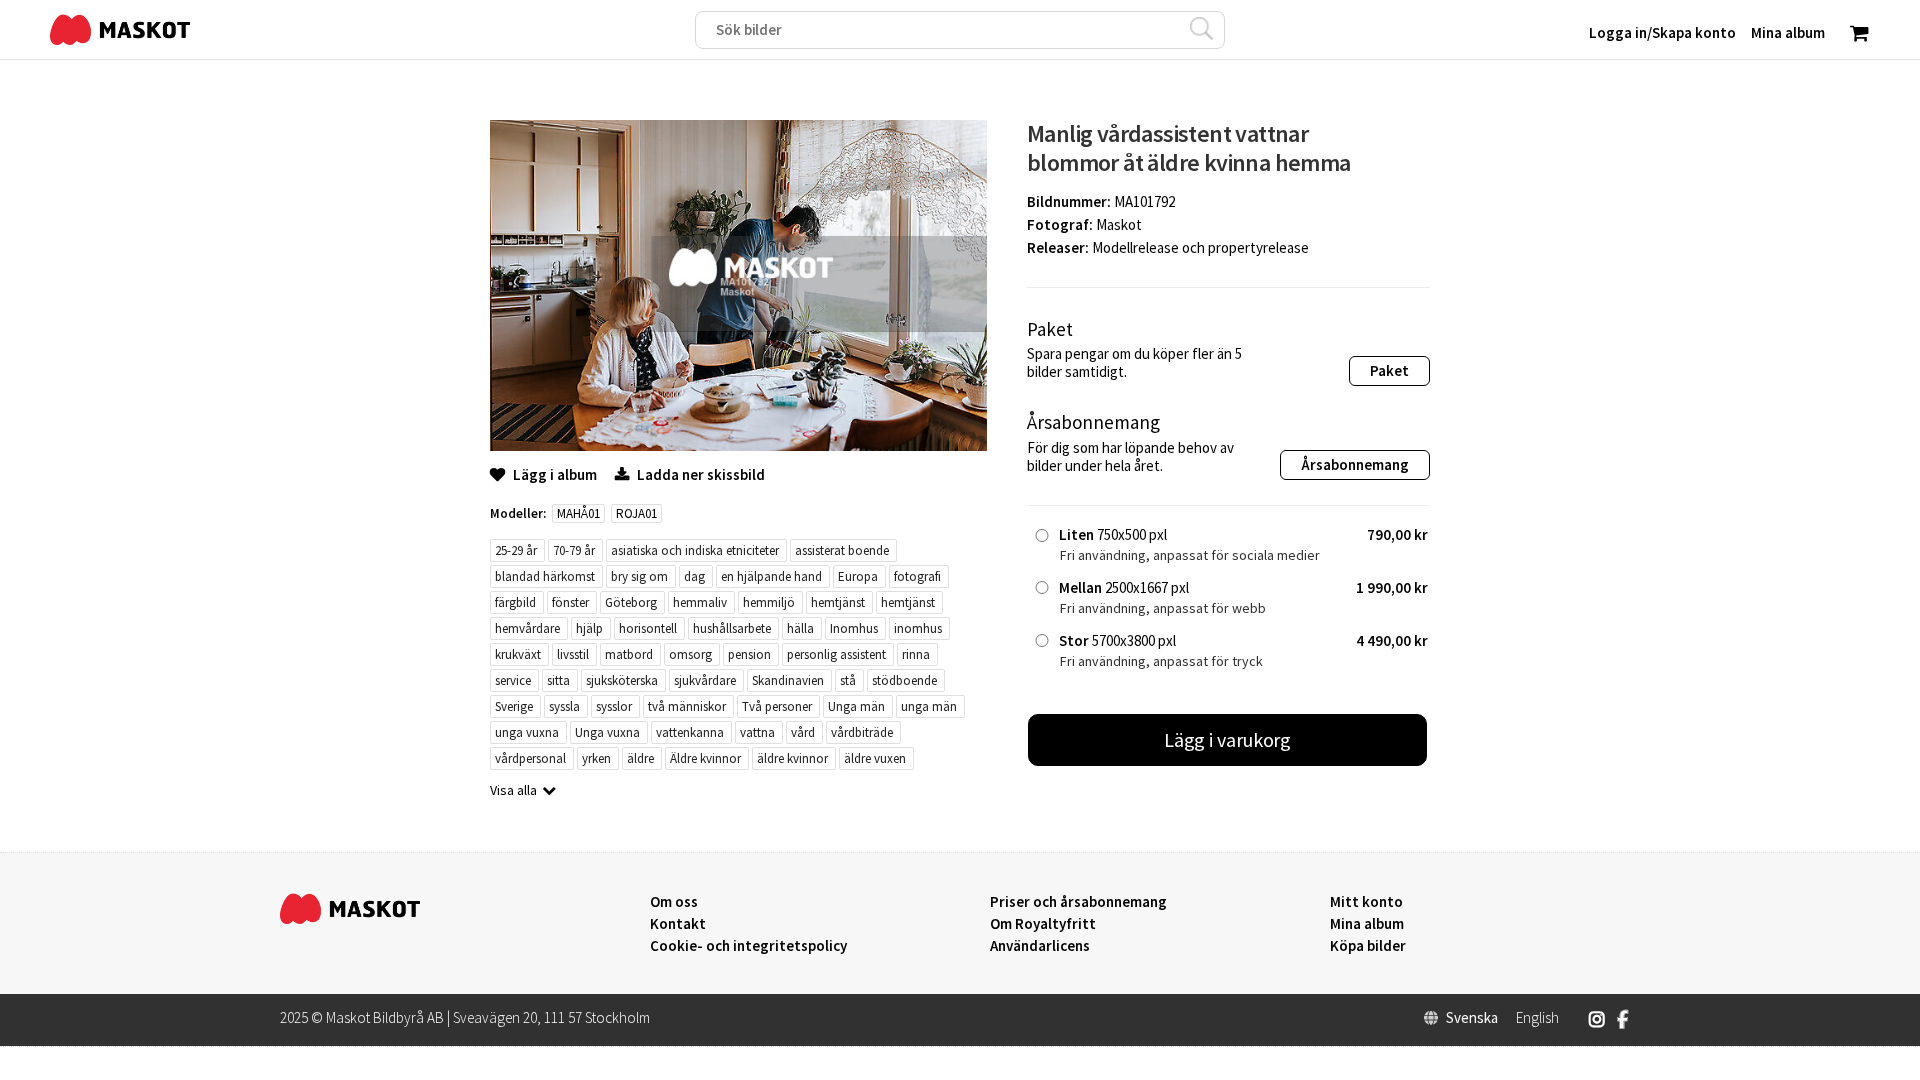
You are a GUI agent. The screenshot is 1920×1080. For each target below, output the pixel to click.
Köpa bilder (1368, 946)
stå (848, 680)
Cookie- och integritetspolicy (748, 945)
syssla (564, 706)
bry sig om (639, 576)
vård (803, 732)
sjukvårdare (705, 680)
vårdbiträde (862, 732)
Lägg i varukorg (1228, 739)
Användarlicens (1040, 946)
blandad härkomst (545, 576)
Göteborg (631, 602)
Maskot (1119, 224)
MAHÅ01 (578, 513)
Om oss (674, 902)
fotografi (917, 576)
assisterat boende (842, 550)
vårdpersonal (530, 758)
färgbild (515, 602)
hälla (800, 628)
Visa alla (513, 790)
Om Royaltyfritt (1043, 924)
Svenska (1472, 1018)
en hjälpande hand (771, 576)
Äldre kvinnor (705, 758)
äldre (640, 758)
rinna (916, 654)
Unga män (856, 706)
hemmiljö (769, 602)
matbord (629, 654)
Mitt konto (1366, 902)
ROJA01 (636, 513)
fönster (570, 602)
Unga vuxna (607, 732)
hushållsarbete (732, 628)
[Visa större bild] (738, 445)
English (1537, 1018)
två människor (687, 706)
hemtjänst (838, 602)
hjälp (589, 628)
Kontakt (678, 924)
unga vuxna (527, 732)
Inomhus (854, 628)
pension (749, 654)
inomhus (918, 628)
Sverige (514, 706)
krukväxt (518, 654)
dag (694, 576)
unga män (929, 706)
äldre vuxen (875, 758)
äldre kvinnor (792, 758)
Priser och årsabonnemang (1078, 902)
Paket (1389, 370)
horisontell (648, 628)
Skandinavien (788, 680)
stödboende (904, 680)
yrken (596, 758)
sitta (558, 680)
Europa (858, 576)
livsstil (573, 654)
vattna (757, 732)
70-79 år (574, 550)
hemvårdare (527, 628)
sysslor (614, 706)
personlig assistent (836, 654)
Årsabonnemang (1355, 464)
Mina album (1367, 924)
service (513, 680)
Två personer (777, 706)
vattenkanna (690, 732)
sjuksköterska (622, 680)
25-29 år (516, 550)
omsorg (690, 654)
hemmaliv (700, 602)
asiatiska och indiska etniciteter (695, 550)
